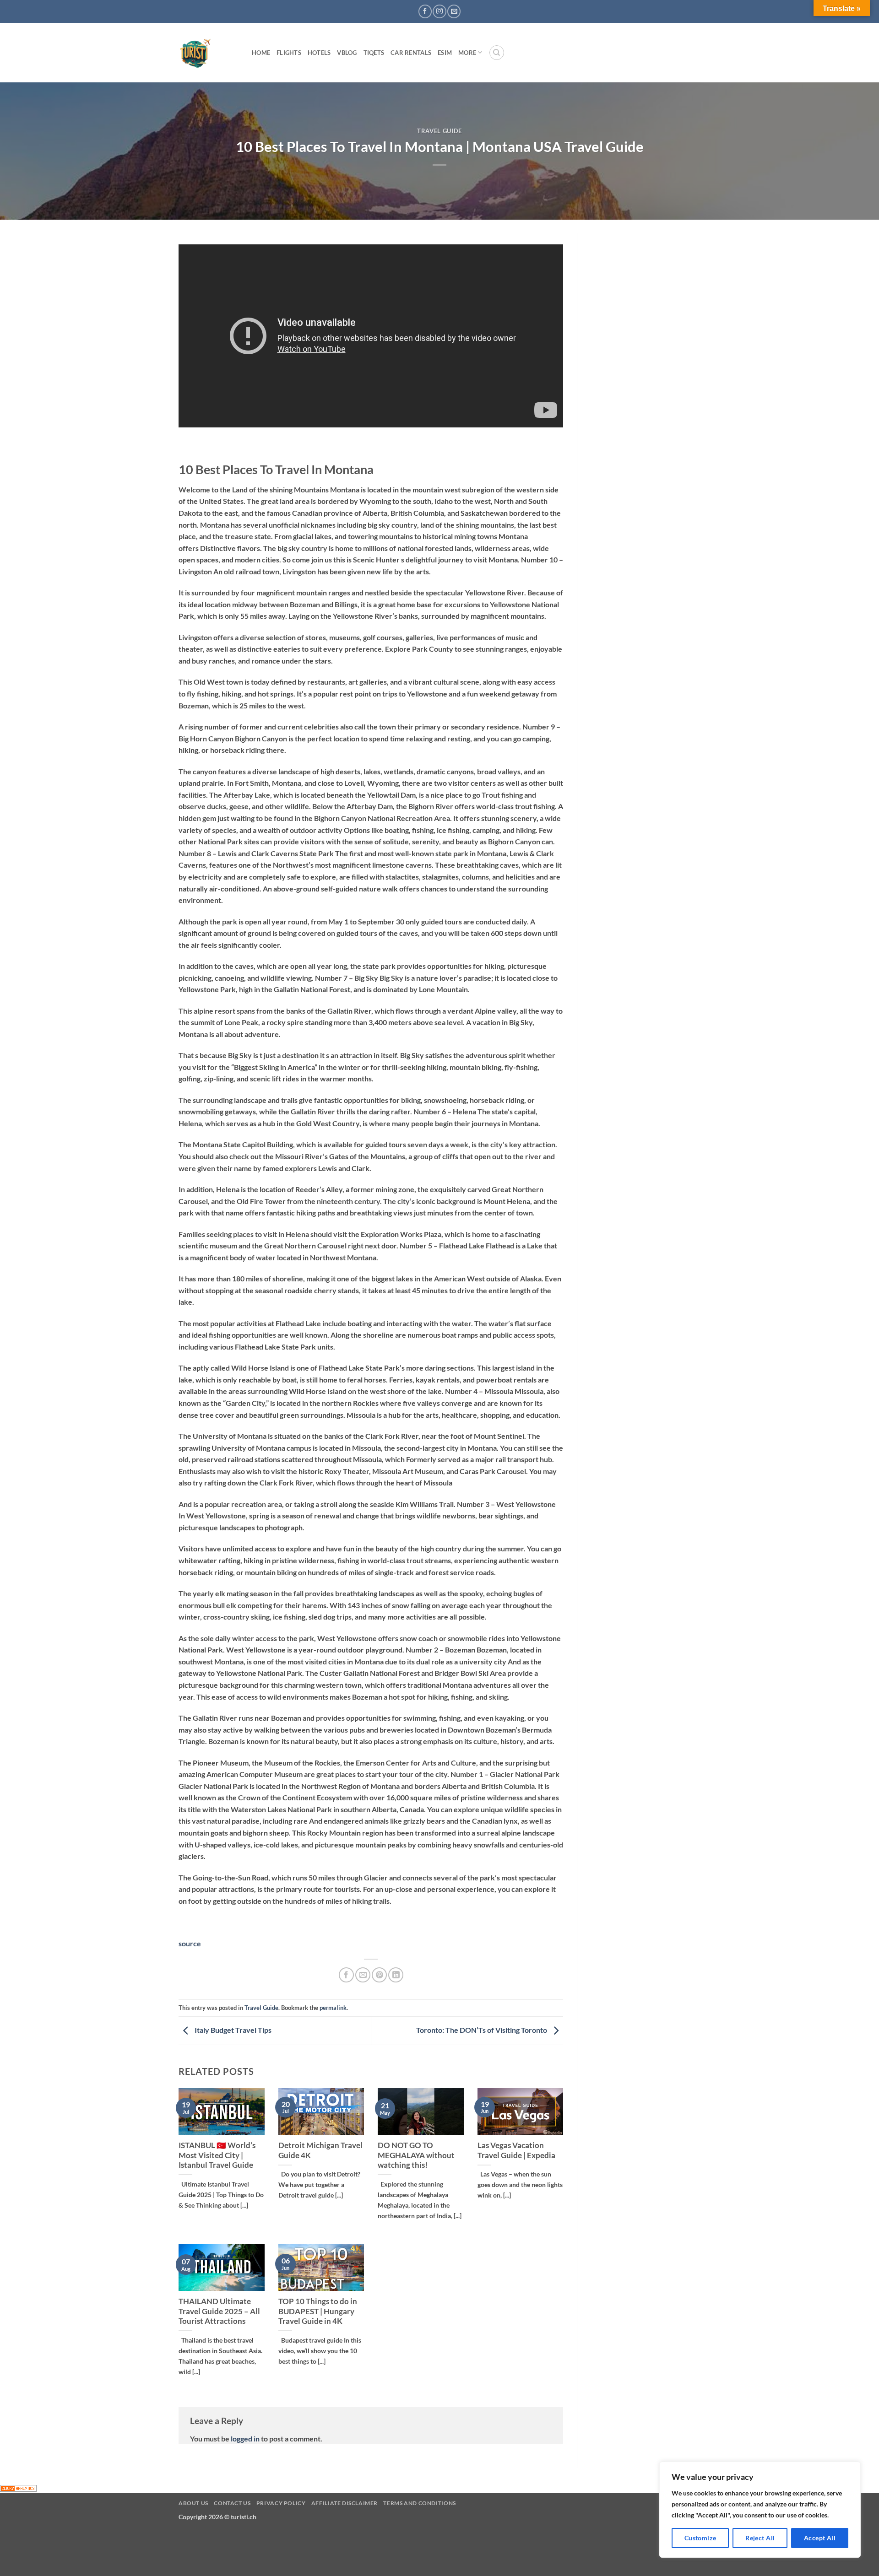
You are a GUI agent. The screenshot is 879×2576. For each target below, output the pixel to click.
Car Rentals (411, 53)
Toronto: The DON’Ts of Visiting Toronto (482, 2030)
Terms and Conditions (419, 2503)
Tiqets (374, 53)
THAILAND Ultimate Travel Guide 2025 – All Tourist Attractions (219, 2311)
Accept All (820, 2538)
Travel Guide (439, 131)
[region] (760, 2510)
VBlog (347, 53)
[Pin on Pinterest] (379, 1975)
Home (261, 53)
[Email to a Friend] (363, 1975)
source (190, 1943)
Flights (289, 53)
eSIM (445, 53)
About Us (193, 2503)
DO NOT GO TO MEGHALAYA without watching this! (416, 2155)
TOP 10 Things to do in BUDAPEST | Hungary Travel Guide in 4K (318, 2311)
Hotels (319, 53)
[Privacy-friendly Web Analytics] (18, 2487)
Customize (700, 2538)
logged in (245, 2438)
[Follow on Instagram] (439, 11)
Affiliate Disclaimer (345, 2503)
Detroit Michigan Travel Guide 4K (320, 2150)
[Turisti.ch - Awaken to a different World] (208, 53)
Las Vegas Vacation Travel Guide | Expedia (516, 2150)
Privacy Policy (281, 2503)
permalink (333, 2008)
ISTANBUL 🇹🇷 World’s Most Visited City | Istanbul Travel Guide (217, 2155)
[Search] (497, 53)
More (467, 53)
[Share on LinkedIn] (396, 1975)
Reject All (760, 2538)
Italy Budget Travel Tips (232, 2030)
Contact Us (232, 2503)
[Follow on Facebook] (425, 11)
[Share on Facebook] (346, 1975)
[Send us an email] (454, 11)
